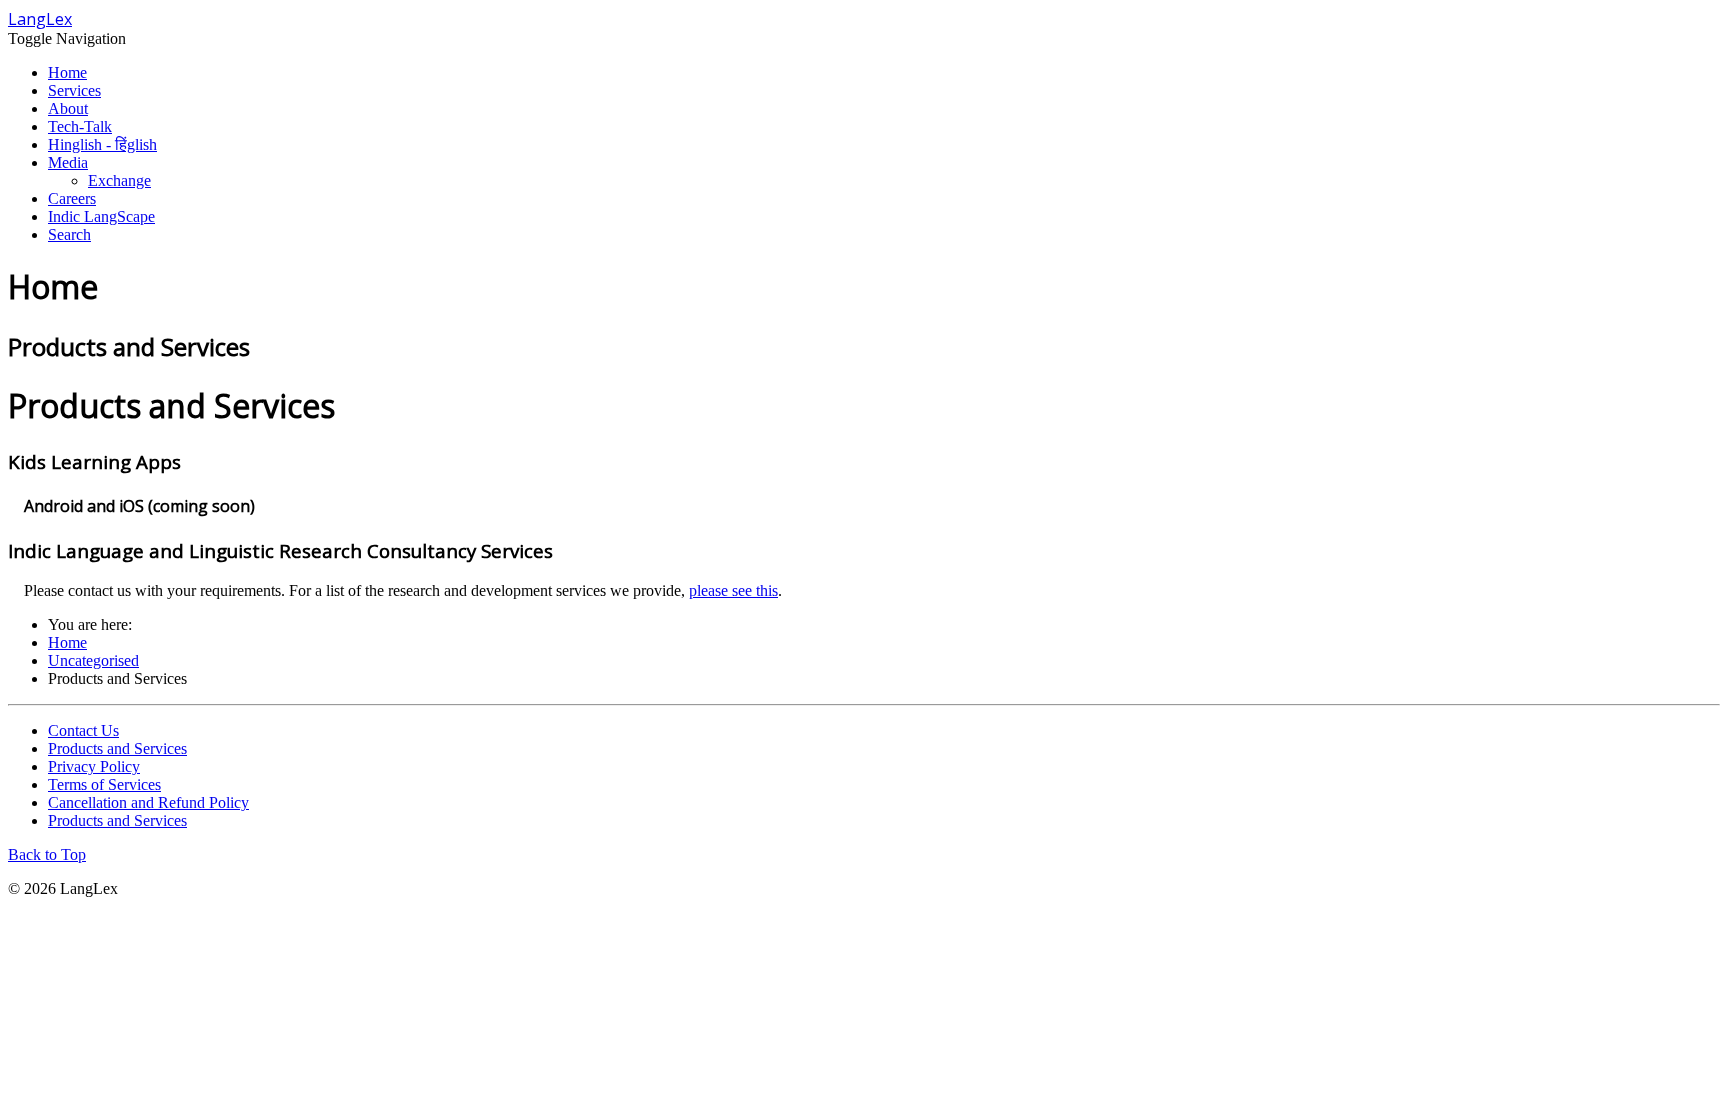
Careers (72, 198)
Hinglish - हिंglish (102, 144)
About (68, 108)
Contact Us (83, 730)
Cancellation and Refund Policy (148, 802)
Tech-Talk (80, 126)
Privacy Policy (94, 766)
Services (74, 90)
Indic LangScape (101, 216)
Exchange (119, 180)
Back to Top (47, 854)
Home (67, 72)
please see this (733, 590)
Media (68, 162)
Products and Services (117, 748)
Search (69, 234)
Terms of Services (104, 784)
